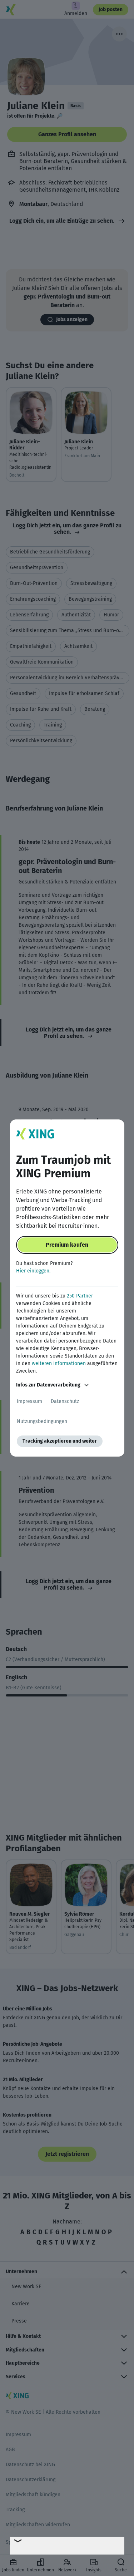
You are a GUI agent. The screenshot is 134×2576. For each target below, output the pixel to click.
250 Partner (80, 1296)
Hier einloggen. (33, 1271)
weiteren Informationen (59, 1363)
